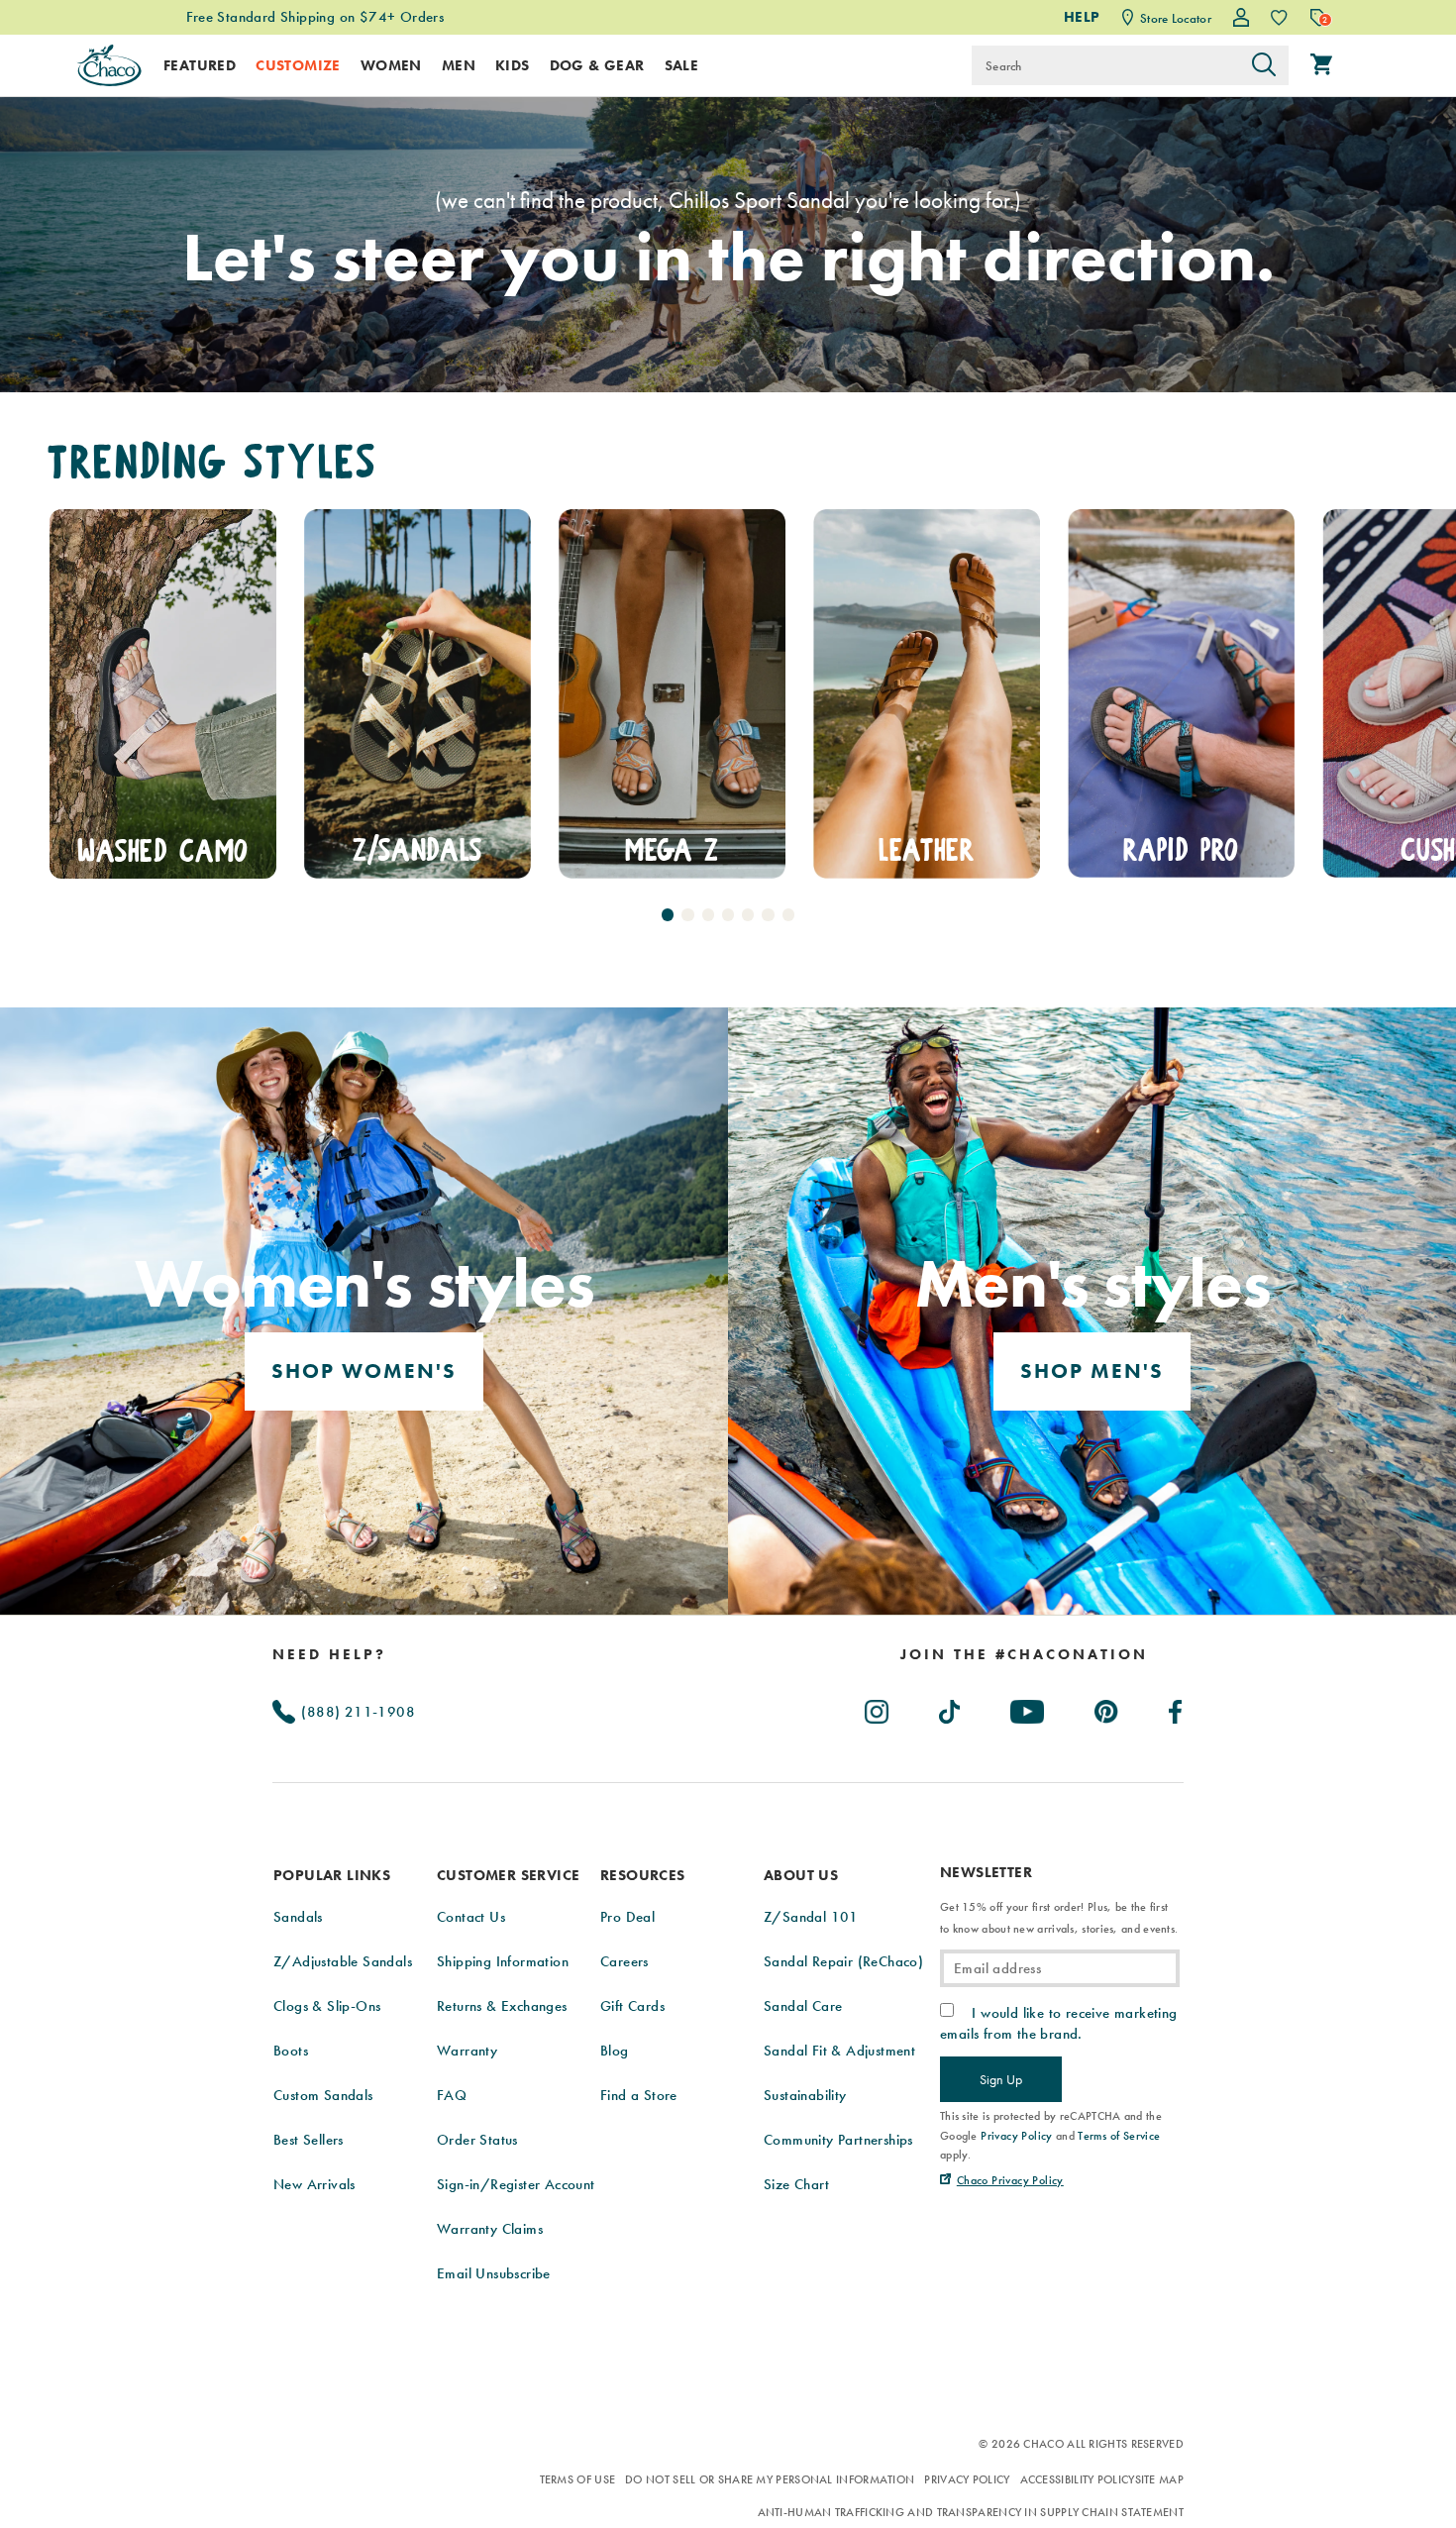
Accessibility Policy (1078, 2479)
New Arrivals (314, 2184)
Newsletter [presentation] (986, 1873)
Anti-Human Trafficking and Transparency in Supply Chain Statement (971, 2512)
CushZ (1181, 850)
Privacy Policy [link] (1017, 2136)
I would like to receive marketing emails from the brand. (1059, 2023)
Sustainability (805, 2095)
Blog (615, 2051)
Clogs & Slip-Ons (327, 2006)
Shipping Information (503, 1961)
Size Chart (796, 2184)
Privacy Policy (967, 2479)
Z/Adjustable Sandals (343, 1961)
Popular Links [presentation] (332, 1875)
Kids (513, 65)
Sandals (298, 1917)
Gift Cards (632, 2006)
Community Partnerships (838, 2140)
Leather (672, 850)
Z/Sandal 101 (811, 1917)
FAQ (452, 2095)
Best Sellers (309, 2140)
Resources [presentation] (643, 1875)
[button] (668, 914)
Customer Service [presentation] (508, 1875)
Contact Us (471, 1917)
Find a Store (639, 2095)
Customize (298, 65)
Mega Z (417, 850)
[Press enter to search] (1264, 65)
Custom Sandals (323, 2095)
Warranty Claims (490, 2229)
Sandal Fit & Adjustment (839, 2051)
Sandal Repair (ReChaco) (843, 1961)
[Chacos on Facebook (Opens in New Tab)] (1176, 1708)
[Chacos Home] (109, 65)
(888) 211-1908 (356, 1712)
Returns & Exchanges (502, 2006)
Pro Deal (627, 1917)
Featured (200, 65)
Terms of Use (578, 2479)
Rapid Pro (927, 850)
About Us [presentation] (801, 1875)
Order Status (477, 2140)
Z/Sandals (163, 850)
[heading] (1024, 1654)
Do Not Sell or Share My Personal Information (770, 2479)
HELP (1082, 17)
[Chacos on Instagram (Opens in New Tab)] (878, 1708)
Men (459, 65)
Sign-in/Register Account (516, 2184)
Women (391, 65)
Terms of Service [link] (1119, 2136)
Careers (624, 1961)
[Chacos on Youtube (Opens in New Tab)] (1028, 1708)
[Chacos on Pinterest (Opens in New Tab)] (1107, 1708)
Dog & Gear (597, 65)
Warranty (467, 2051)
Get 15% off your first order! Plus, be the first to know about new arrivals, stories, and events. (1059, 1918)
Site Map (1159, 2479)
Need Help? (329, 1654)
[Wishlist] (1279, 17)
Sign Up (1001, 2079)
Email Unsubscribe (494, 2273)
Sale (682, 65)
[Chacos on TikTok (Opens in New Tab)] (950, 1708)
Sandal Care (803, 2006)
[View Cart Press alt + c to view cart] (1321, 65)
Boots (291, 2051)
